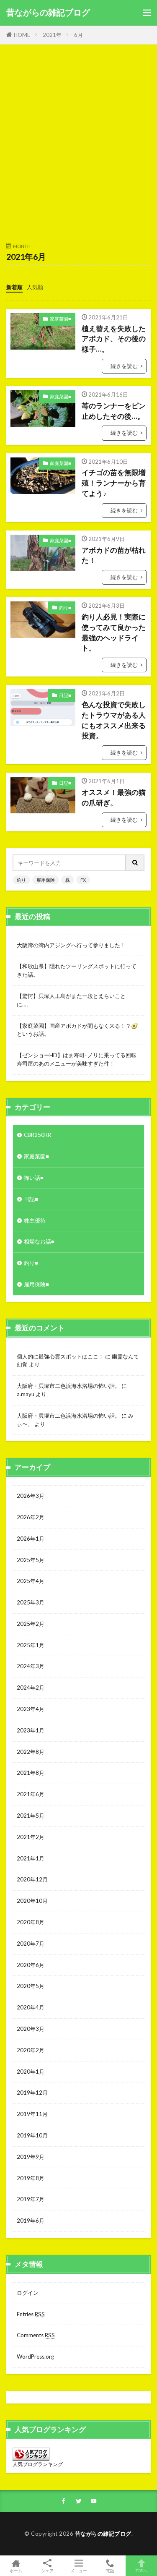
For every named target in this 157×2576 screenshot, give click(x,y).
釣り (21, 880)
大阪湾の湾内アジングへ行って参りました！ (71, 945)
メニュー (79, 2570)
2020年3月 (31, 2029)
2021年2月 (31, 1837)
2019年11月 (32, 2114)
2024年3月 (31, 1666)
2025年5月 (31, 1560)
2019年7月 (31, 2199)
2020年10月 (32, 1901)
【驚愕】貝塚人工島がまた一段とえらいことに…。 (71, 1000)
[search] (135, 863)
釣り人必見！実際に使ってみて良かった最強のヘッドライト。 (114, 632)
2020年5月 (31, 1986)
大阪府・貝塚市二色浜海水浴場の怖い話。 (68, 1386)
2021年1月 (31, 1858)
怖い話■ (34, 1178)
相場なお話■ (39, 1241)
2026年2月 (31, 1517)
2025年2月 (31, 1624)
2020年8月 (31, 1922)
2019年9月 (31, 2157)
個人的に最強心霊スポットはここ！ (60, 1356)
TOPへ (142, 2570)
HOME (22, 35)
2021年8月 (31, 1773)
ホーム (16, 2570)
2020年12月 (32, 1879)
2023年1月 (31, 1730)
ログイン (28, 2293)
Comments (36, 2335)
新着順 (14, 287)
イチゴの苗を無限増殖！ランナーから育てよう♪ (114, 483)
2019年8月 (31, 2178)
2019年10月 (32, 2135)
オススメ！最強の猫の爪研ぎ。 (114, 798)
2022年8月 (31, 1752)
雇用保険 (46, 880)
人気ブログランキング (38, 2464)
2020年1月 (31, 2072)
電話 (110, 2570)
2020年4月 (31, 2007)
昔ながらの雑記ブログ (48, 13)
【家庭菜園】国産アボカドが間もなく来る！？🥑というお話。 (77, 1030)
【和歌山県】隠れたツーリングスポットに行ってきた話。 (77, 970)
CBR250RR (37, 1135)
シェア (47, 2571)
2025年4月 (31, 1581)
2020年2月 (31, 2050)
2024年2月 (31, 1688)
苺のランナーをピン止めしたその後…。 (114, 411)
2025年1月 (31, 1645)
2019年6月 (31, 2221)
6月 (78, 35)
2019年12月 (32, 2093)
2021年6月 (31, 1794)
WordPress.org (35, 2357)
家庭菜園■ (60, 319)
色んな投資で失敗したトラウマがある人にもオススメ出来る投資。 (114, 720)
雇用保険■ (36, 1284)
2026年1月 (31, 1539)
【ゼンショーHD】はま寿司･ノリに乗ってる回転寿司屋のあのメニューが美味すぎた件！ (77, 1059)
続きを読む (124, 366)
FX (83, 880)
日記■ (65, 695)
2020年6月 (31, 1965)
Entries (31, 2314)
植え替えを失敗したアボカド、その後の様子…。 (114, 339)
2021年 (52, 35)
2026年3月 (31, 1496)
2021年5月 (31, 1816)
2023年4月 (31, 1709)
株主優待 (35, 1220)
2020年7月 (31, 1944)
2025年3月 (31, 1602)
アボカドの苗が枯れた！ (114, 555)
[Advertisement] (78, 148)
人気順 (35, 287)
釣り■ (65, 607)
